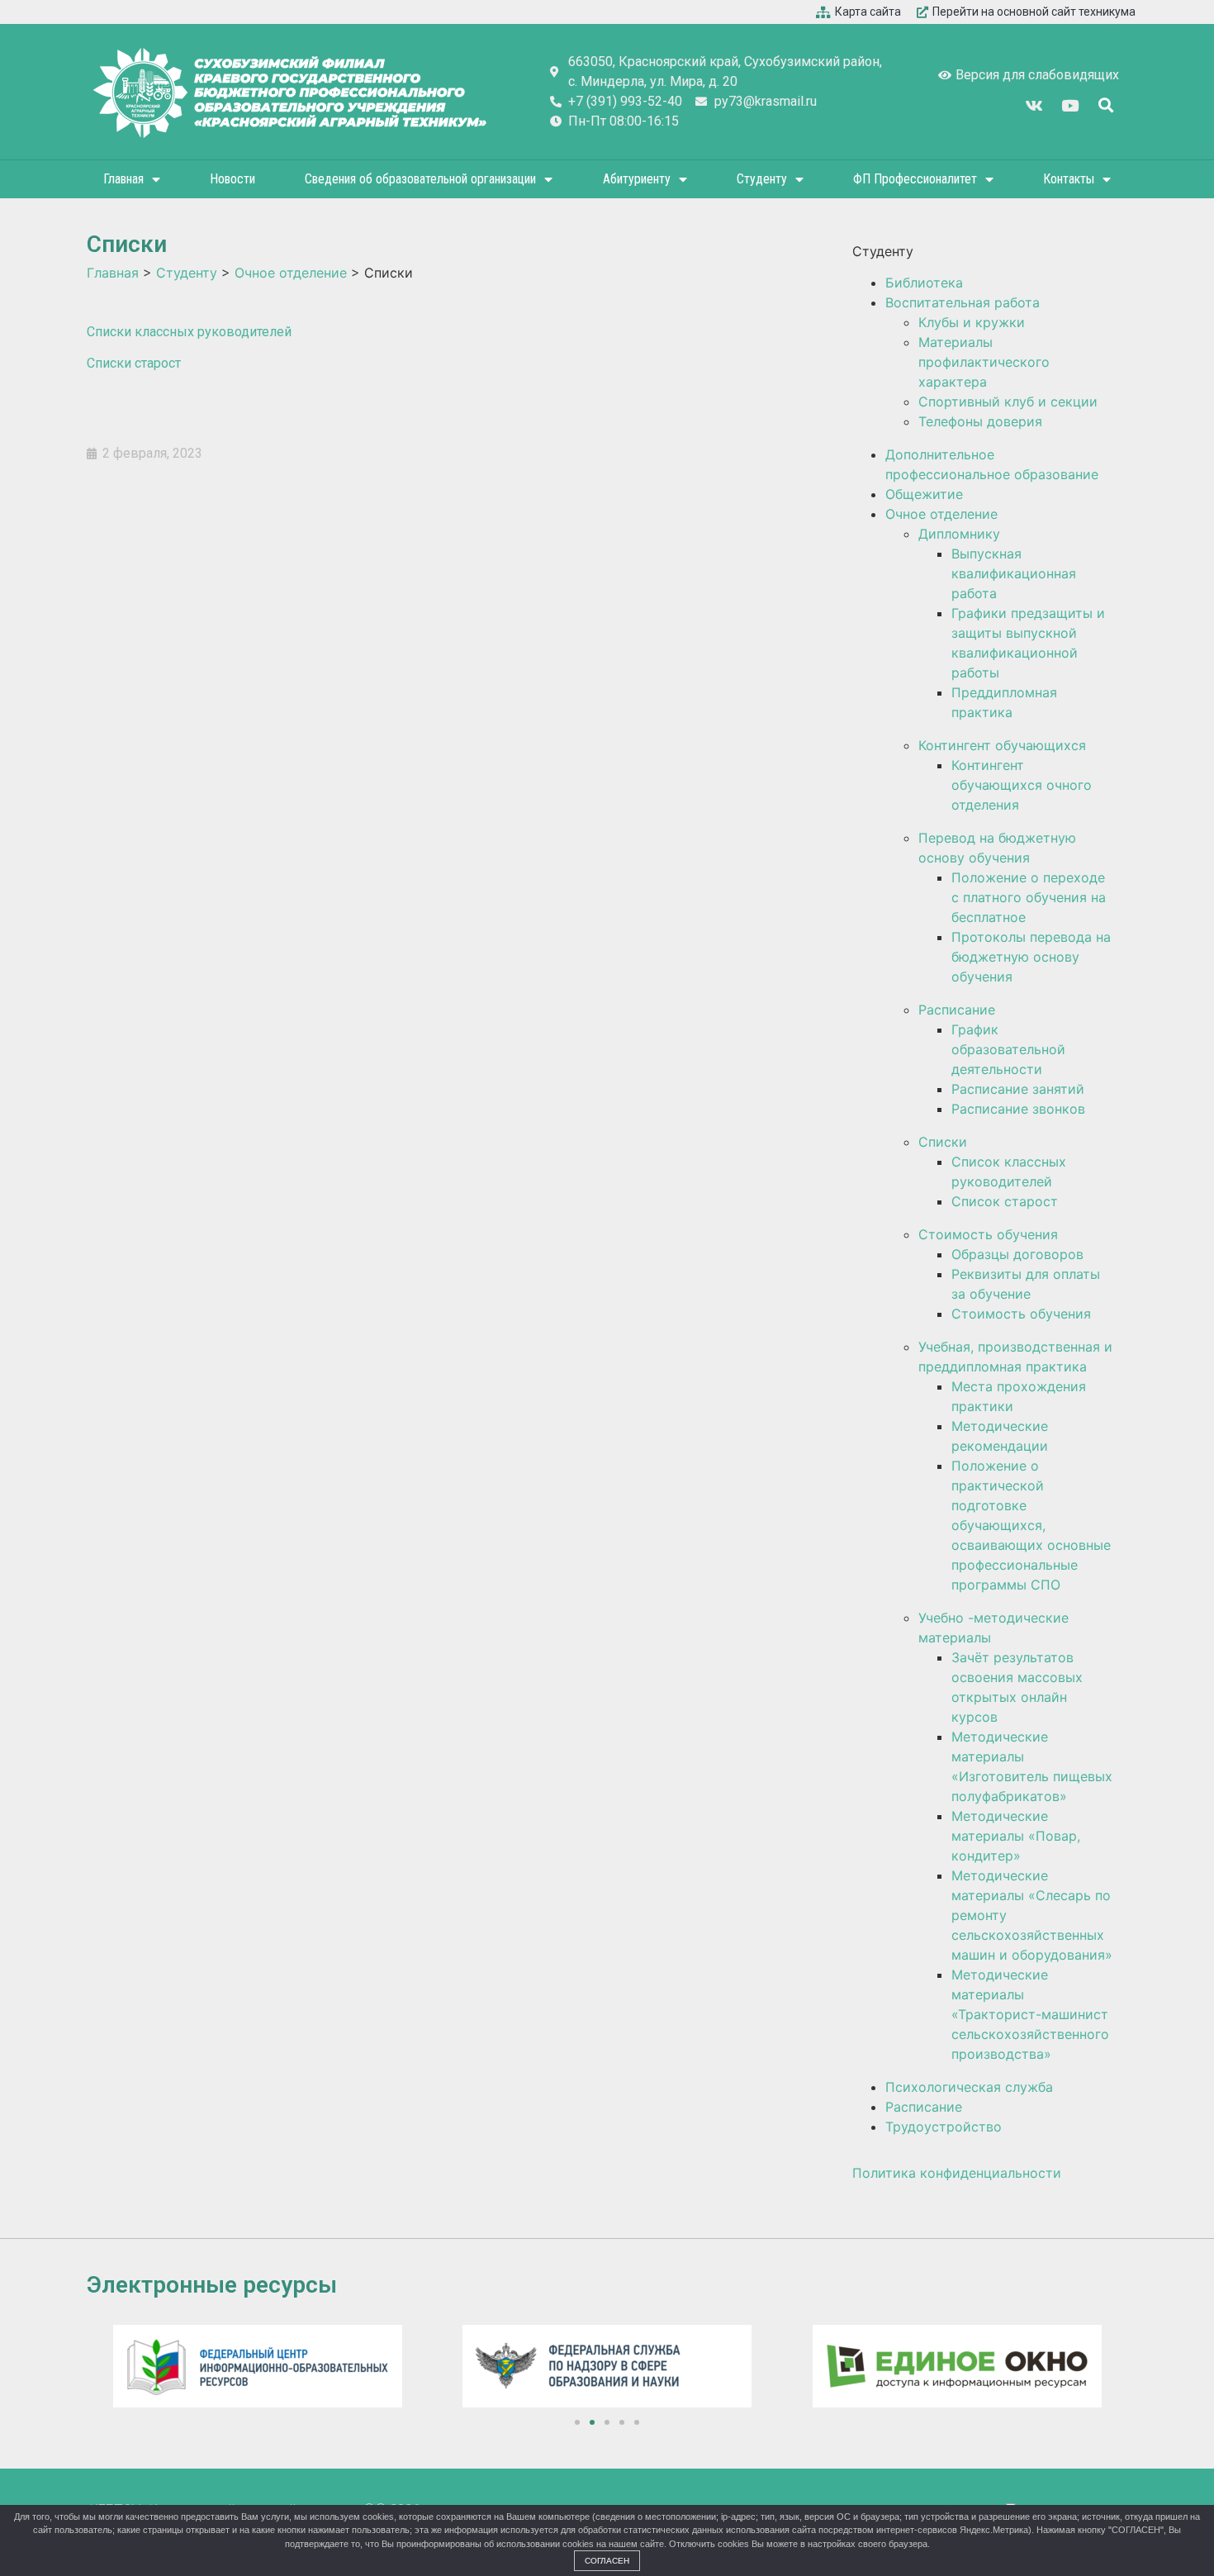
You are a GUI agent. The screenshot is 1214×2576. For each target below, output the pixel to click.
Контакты (1069, 179)
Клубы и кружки (972, 322)
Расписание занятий (1018, 1089)
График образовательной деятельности (1008, 1049)
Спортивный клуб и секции (1008, 402)
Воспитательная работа (963, 302)
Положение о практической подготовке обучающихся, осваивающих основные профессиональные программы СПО (1031, 1525)
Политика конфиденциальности (957, 2173)
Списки (943, 1142)
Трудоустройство (944, 2127)
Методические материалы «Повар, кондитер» (1016, 1836)
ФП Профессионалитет (915, 179)
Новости (232, 179)
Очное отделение (941, 514)
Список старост (1005, 1201)
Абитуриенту (637, 179)
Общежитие (924, 494)
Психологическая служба (969, 2087)
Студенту (762, 179)
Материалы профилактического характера (984, 362)
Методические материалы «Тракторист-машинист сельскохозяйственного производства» (1030, 2014)
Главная (123, 179)
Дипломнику (959, 534)
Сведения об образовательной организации (420, 179)
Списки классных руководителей (191, 332)
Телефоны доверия (980, 421)
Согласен (607, 2561)
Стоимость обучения (988, 1234)
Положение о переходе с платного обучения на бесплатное (1029, 897)
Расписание (957, 1010)
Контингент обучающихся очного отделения (1022, 785)
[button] (577, 2422)
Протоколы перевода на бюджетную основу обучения (1031, 957)
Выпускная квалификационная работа (1014, 573)
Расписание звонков (1018, 1109)
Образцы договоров (1017, 1254)
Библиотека (924, 283)
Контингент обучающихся (1002, 745)
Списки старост (134, 363)
